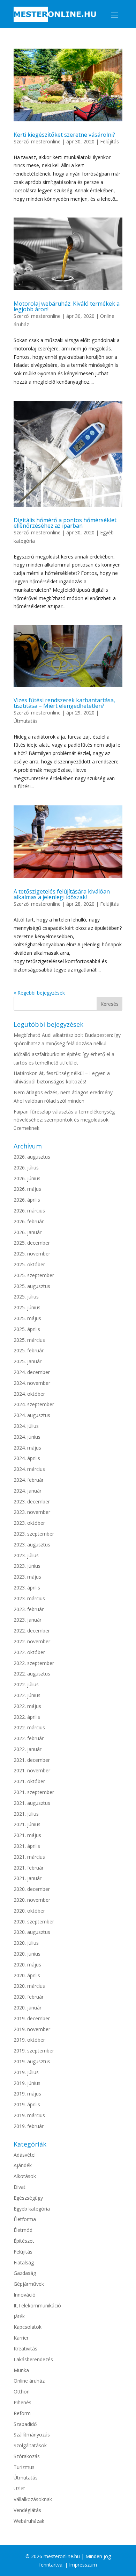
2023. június (27, 1566)
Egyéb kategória (32, 2209)
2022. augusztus (32, 1674)
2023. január (28, 1620)
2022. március (29, 1727)
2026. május (27, 1189)
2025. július (26, 1297)
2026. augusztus (32, 1157)
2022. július (26, 1684)
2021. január (28, 1878)
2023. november (32, 1512)
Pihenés (22, 2402)
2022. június (27, 1695)
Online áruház (29, 2381)
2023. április (27, 1588)
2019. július (26, 2072)
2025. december (32, 1243)
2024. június (27, 1437)
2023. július (26, 1555)
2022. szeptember (34, 1663)
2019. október (29, 2040)
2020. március (29, 1986)
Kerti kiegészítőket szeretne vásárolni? (64, 135)
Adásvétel (25, 2155)
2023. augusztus (32, 1545)
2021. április (27, 1846)
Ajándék (23, 2165)
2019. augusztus (32, 2061)
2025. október (29, 1264)
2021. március (29, 1857)
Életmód (23, 2230)
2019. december (32, 2018)
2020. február (29, 1997)
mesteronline (46, 141)
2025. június (27, 1307)
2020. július (26, 1943)
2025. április (27, 1329)
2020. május (27, 1965)
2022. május (27, 1706)
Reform (22, 2413)
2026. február (29, 1221)
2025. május (27, 1318)
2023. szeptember (34, 1534)
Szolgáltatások (30, 2445)
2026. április (27, 1200)
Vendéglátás (27, 2510)
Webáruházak (29, 2521)
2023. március (29, 1598)
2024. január (28, 1491)
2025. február (29, 1350)
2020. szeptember (34, 1922)
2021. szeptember (34, 1792)
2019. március (29, 2115)
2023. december (32, 1502)
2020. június (27, 1954)
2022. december (32, 1631)
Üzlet (19, 2488)
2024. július (26, 1426)
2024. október (29, 1394)
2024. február (29, 1480)
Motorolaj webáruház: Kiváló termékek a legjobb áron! (67, 306)
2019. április (27, 2104)
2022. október (29, 1652)
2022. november (32, 1641)
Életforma (25, 2219)
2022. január (28, 1749)
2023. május (27, 1577)
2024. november (32, 1383)
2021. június (27, 1824)
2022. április (27, 1717)
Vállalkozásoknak (33, 2499)
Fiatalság (24, 2262)
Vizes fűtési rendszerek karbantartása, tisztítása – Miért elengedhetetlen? (64, 703)
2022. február (29, 1738)
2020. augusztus (32, 1932)
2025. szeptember (34, 1275)
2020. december (32, 1889)
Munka (21, 2370)
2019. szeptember (34, 2051)
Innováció (25, 2295)
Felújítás (109, 141)
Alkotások (25, 2176)
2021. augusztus (32, 1803)
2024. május (27, 1448)
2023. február (29, 1609)
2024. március (29, 1469)
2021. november (32, 1770)
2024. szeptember (34, 1404)
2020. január (28, 2008)
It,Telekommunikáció (37, 2305)
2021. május (27, 1835)
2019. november (32, 2029)
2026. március (29, 1211)
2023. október (29, 1523)
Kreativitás (25, 2349)
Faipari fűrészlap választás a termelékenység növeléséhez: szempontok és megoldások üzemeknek (64, 1120)
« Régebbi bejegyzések (39, 993)
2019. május (27, 2094)
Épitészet (24, 2241)
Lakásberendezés (33, 2359)
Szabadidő (25, 2424)
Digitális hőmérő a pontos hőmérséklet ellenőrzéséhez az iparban (65, 523)
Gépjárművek (29, 2284)
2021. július (26, 1814)
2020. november (32, 1900)
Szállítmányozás (32, 2435)
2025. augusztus (32, 1286)
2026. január (28, 1232)
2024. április (27, 1458)
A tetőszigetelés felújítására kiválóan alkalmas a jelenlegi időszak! (62, 894)
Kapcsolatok (28, 2327)
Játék (19, 2316)
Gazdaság (25, 2273)
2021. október (29, 1781)
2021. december (32, 1760)
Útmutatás (26, 721)
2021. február (29, 1868)
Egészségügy (28, 2198)
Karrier (21, 2338)
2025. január (28, 1361)
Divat (20, 2187)
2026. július (26, 1168)
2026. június (27, 1178)
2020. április (27, 1975)
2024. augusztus (32, 1415)
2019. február (29, 2126)
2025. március (29, 1340)
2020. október (29, 1911)
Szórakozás (27, 2456)
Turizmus (24, 2467)
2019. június (27, 2083)
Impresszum (83, 2565)
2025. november (32, 1254)
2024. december (32, 1372)
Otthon (22, 2392)
